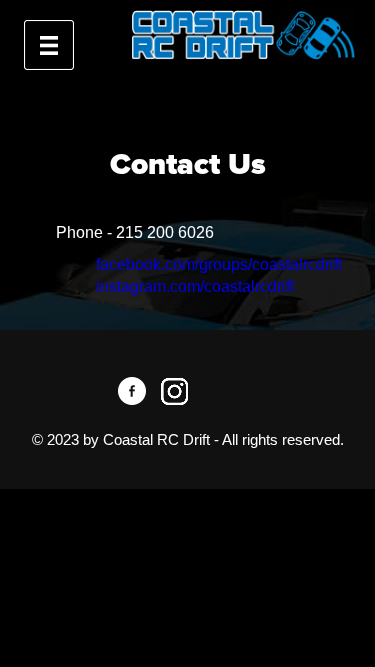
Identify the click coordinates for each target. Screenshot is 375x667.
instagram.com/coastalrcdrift (195, 286)
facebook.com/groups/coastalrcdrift (219, 264)
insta (174, 391)
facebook (132, 391)
